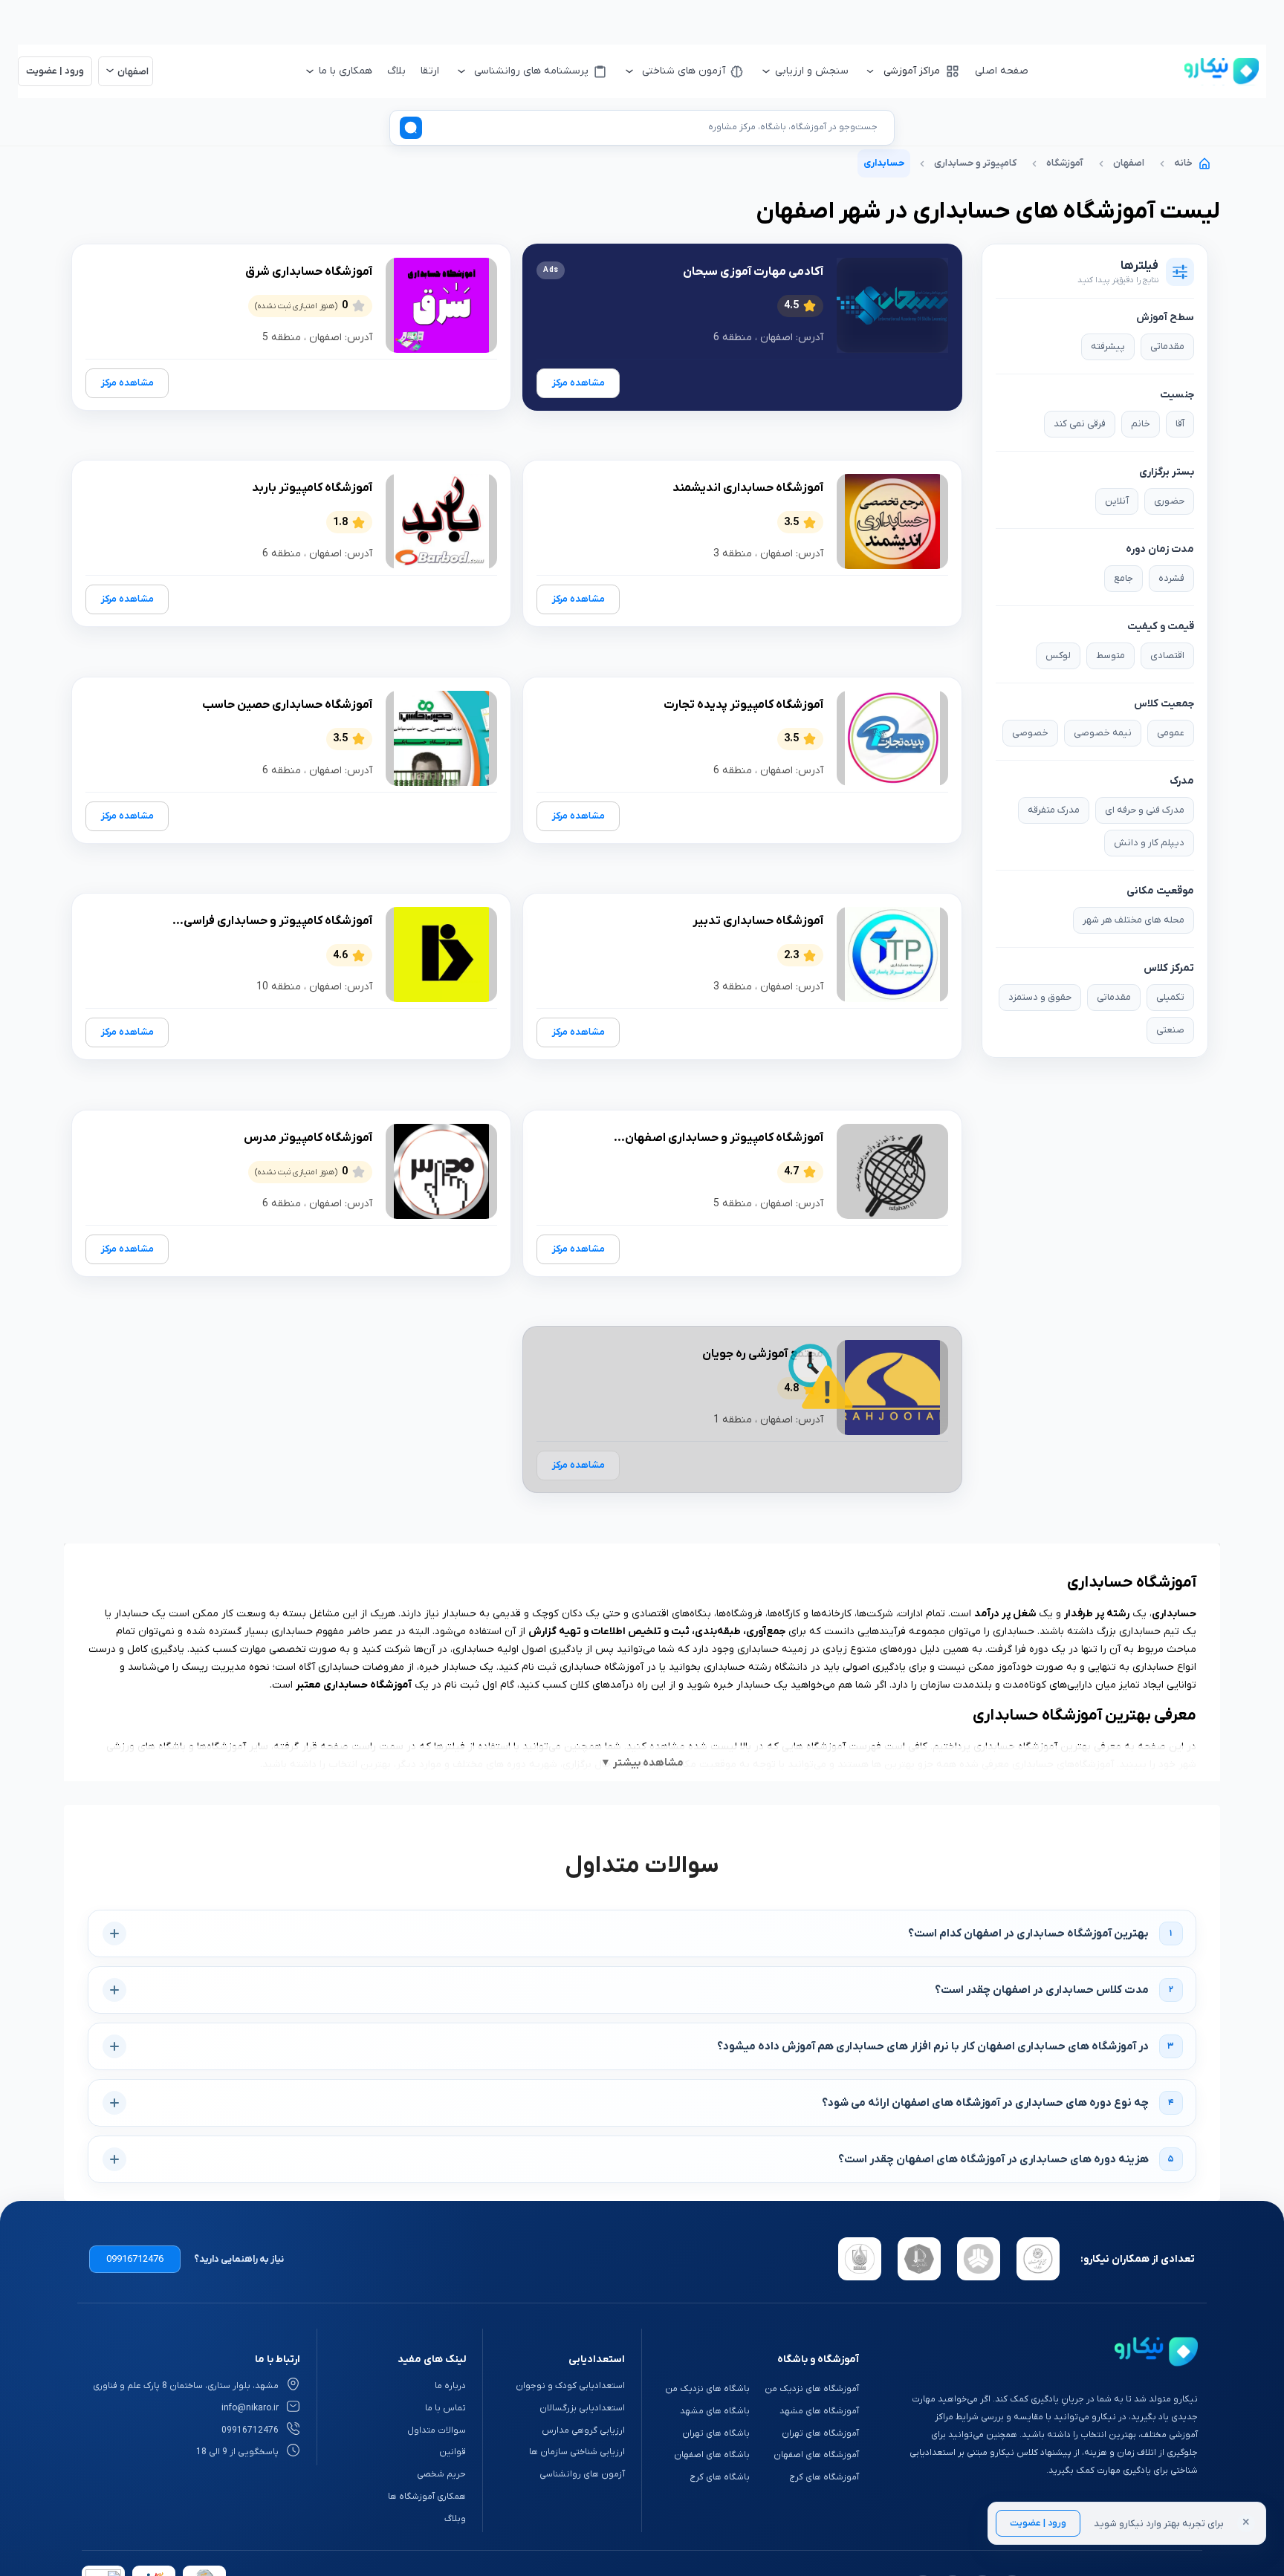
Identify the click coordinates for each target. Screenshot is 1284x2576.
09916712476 (135, 2259)
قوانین (453, 2452)
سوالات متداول (437, 2430)
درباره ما (450, 2386)
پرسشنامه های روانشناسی (531, 71)
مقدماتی (1167, 347)
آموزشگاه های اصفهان (816, 2455)
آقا (1180, 424)
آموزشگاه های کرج (824, 2477)
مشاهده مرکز (578, 383)
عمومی (1171, 733)
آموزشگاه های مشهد (819, 2411)
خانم (1141, 424)
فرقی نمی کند (1080, 424)
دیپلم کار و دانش (1149, 843)
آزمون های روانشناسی (582, 2474)
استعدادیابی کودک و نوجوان (570, 2386)
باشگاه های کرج (720, 2477)
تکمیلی (1170, 997)
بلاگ (396, 71)
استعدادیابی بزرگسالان (582, 2408)
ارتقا (430, 71)
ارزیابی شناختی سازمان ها (577, 2452)
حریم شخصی (441, 2474)
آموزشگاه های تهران (820, 2433)
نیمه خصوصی (1103, 733)
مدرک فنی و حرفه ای (1145, 810)
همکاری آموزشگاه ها (427, 2497)
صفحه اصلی (1002, 71)
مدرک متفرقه (1054, 810)
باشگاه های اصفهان (712, 2455)
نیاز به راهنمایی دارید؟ (239, 2259)
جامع (1123, 578)
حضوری (1169, 501)
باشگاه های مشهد (715, 2411)
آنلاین (1117, 501)
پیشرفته (1108, 347)
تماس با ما (445, 2408)
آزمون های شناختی (684, 71)
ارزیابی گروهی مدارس (583, 2430)
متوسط (1110, 656)
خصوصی (1030, 733)
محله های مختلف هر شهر (1134, 920)
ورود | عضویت (1038, 2523)
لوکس (1058, 656)
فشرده (1171, 578)
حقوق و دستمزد (1040, 997)
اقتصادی (1167, 656)
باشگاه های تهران (716, 2433)
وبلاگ (455, 2519)
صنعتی (1170, 1030)
